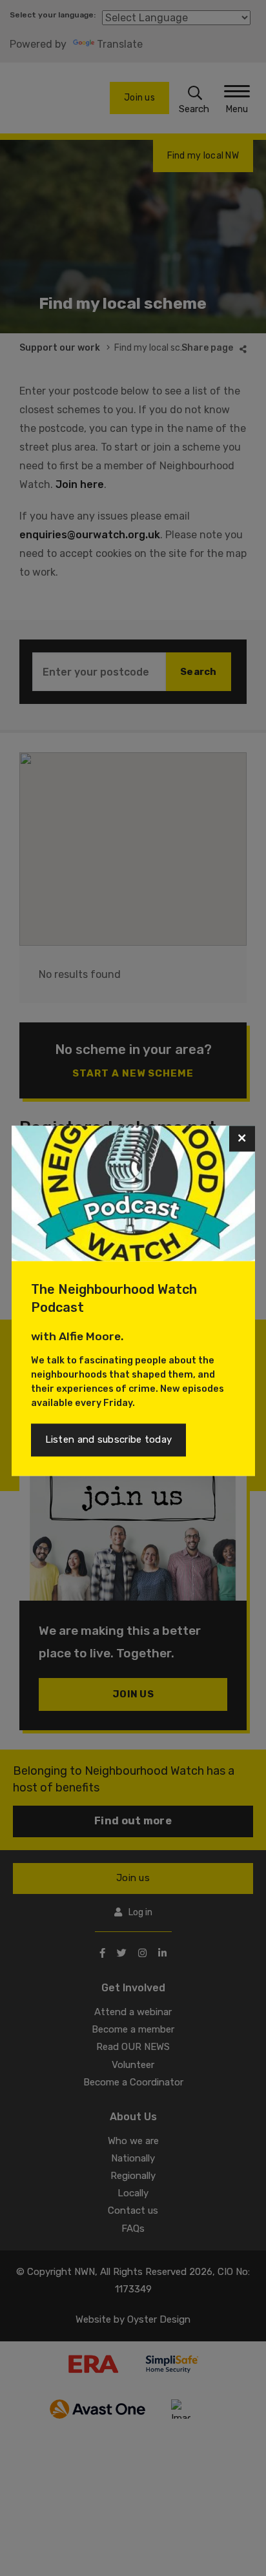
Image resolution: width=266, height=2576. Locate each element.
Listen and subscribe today (109, 1440)
